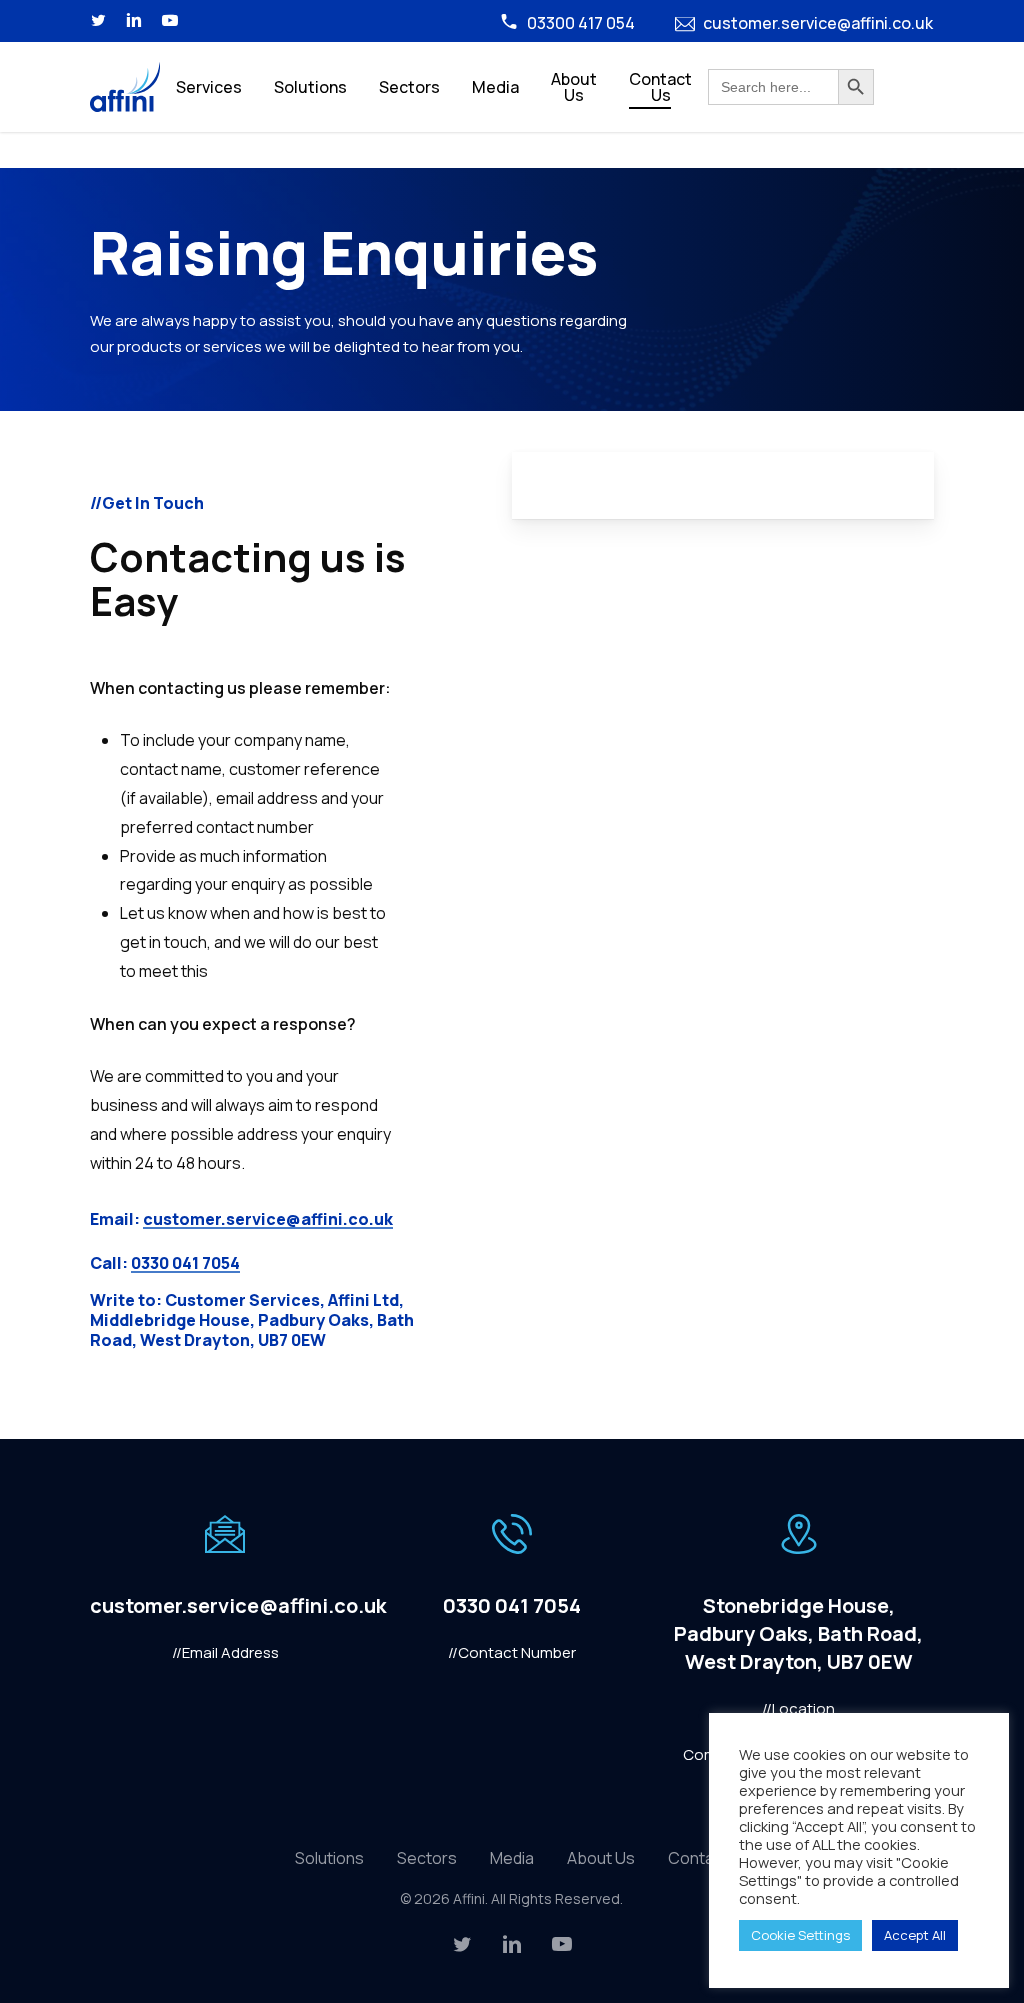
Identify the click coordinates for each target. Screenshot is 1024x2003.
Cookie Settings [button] (800, 1935)
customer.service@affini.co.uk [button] (268, 1219)
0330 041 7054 (512, 1605)
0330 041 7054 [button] (185, 1263)
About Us (601, 1858)
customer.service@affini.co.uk (818, 23)
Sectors (427, 1858)
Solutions (329, 1858)
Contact (698, 1858)
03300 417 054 (581, 23)
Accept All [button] (915, 1935)
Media (512, 1858)
